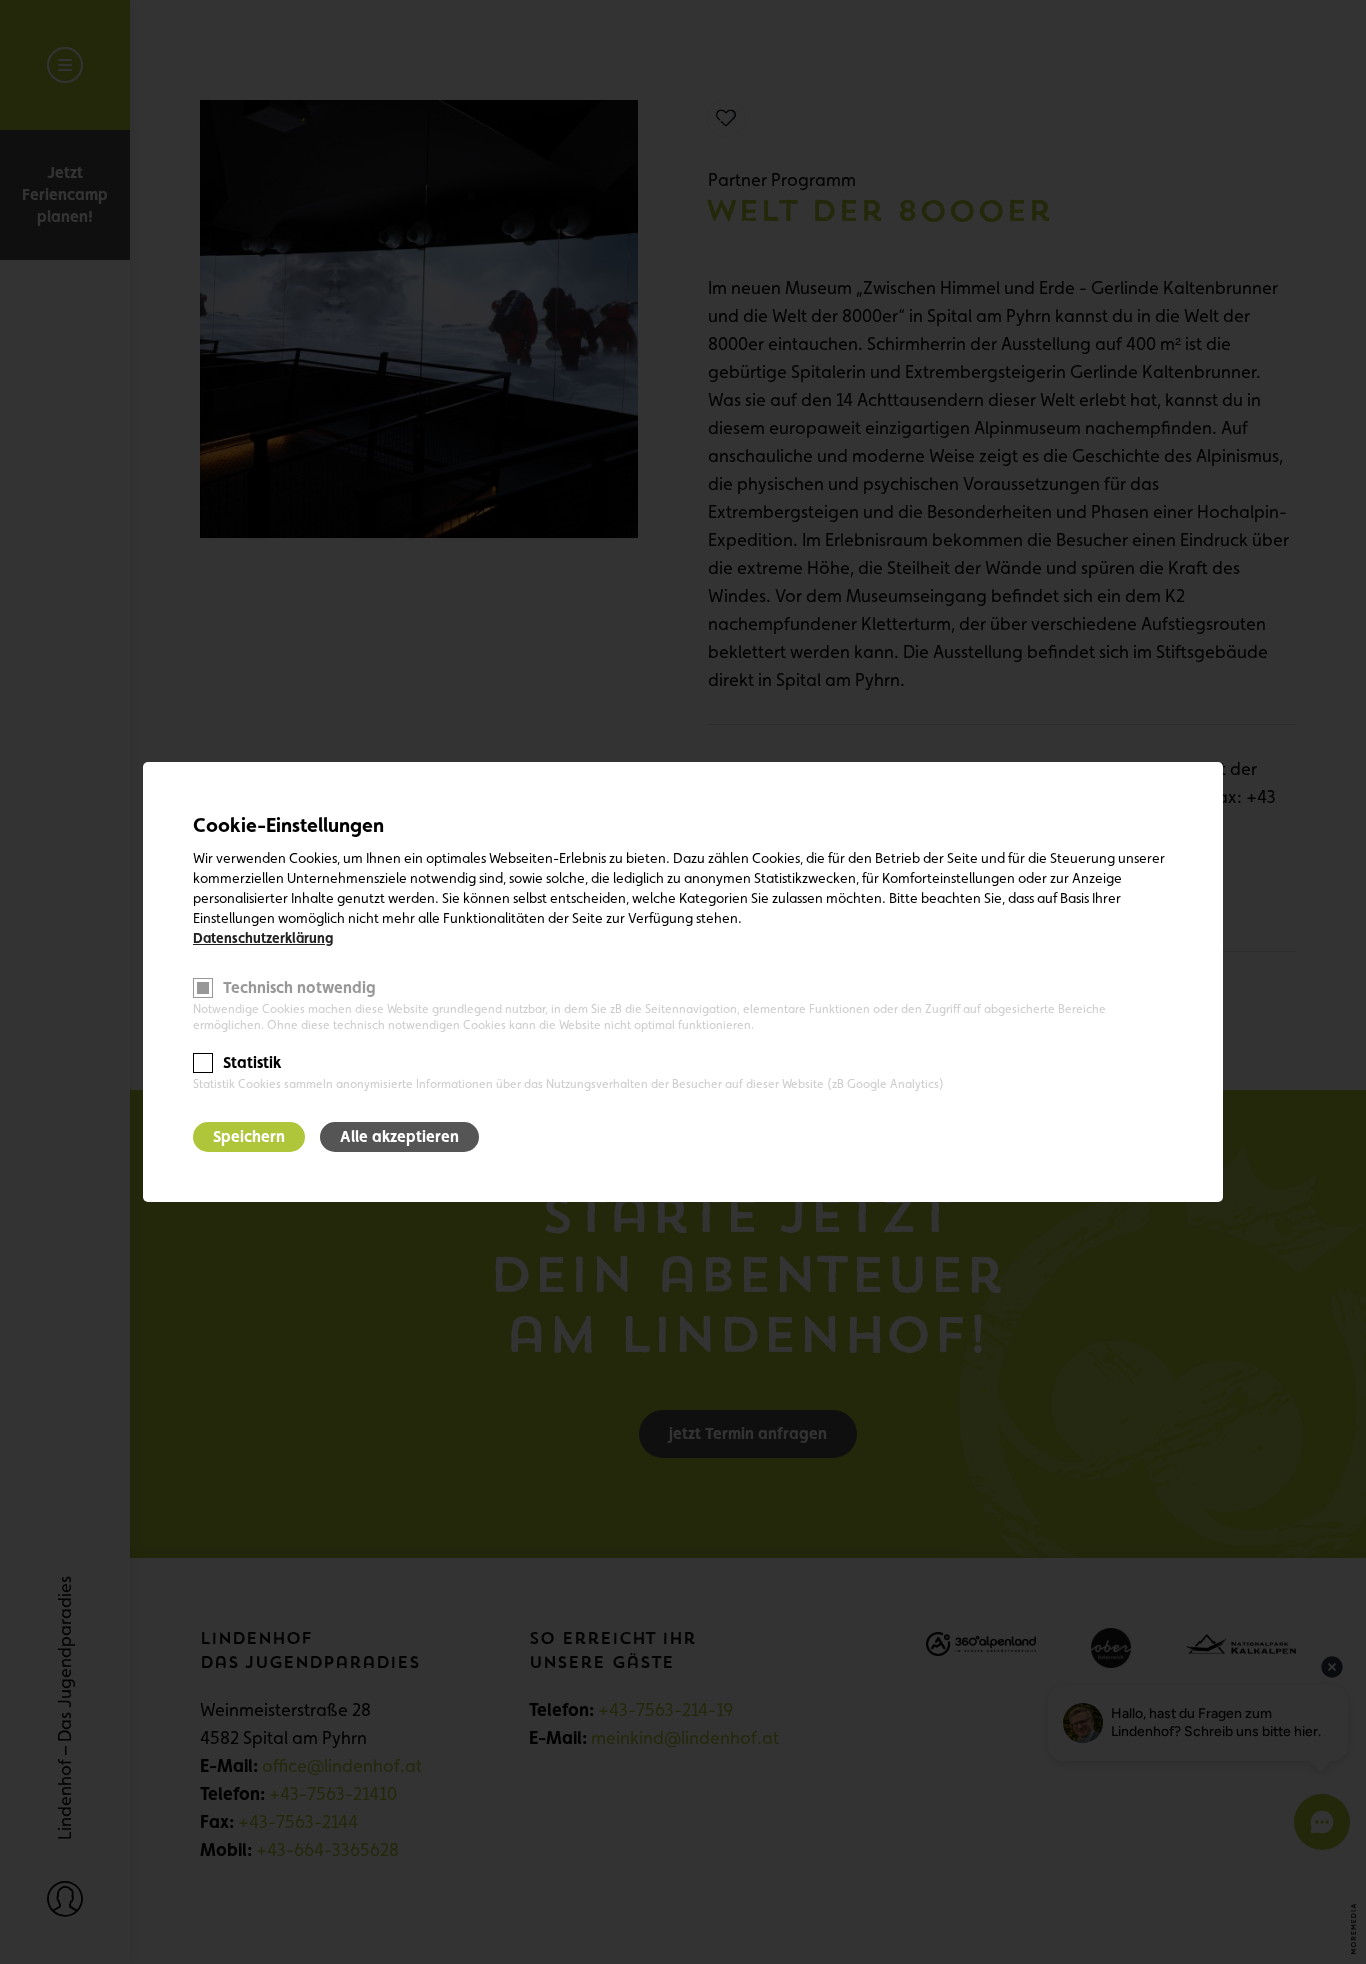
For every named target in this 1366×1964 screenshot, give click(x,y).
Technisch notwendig (299, 987)
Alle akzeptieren (399, 1136)
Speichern (249, 1136)
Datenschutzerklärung (263, 938)
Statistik (252, 1062)
